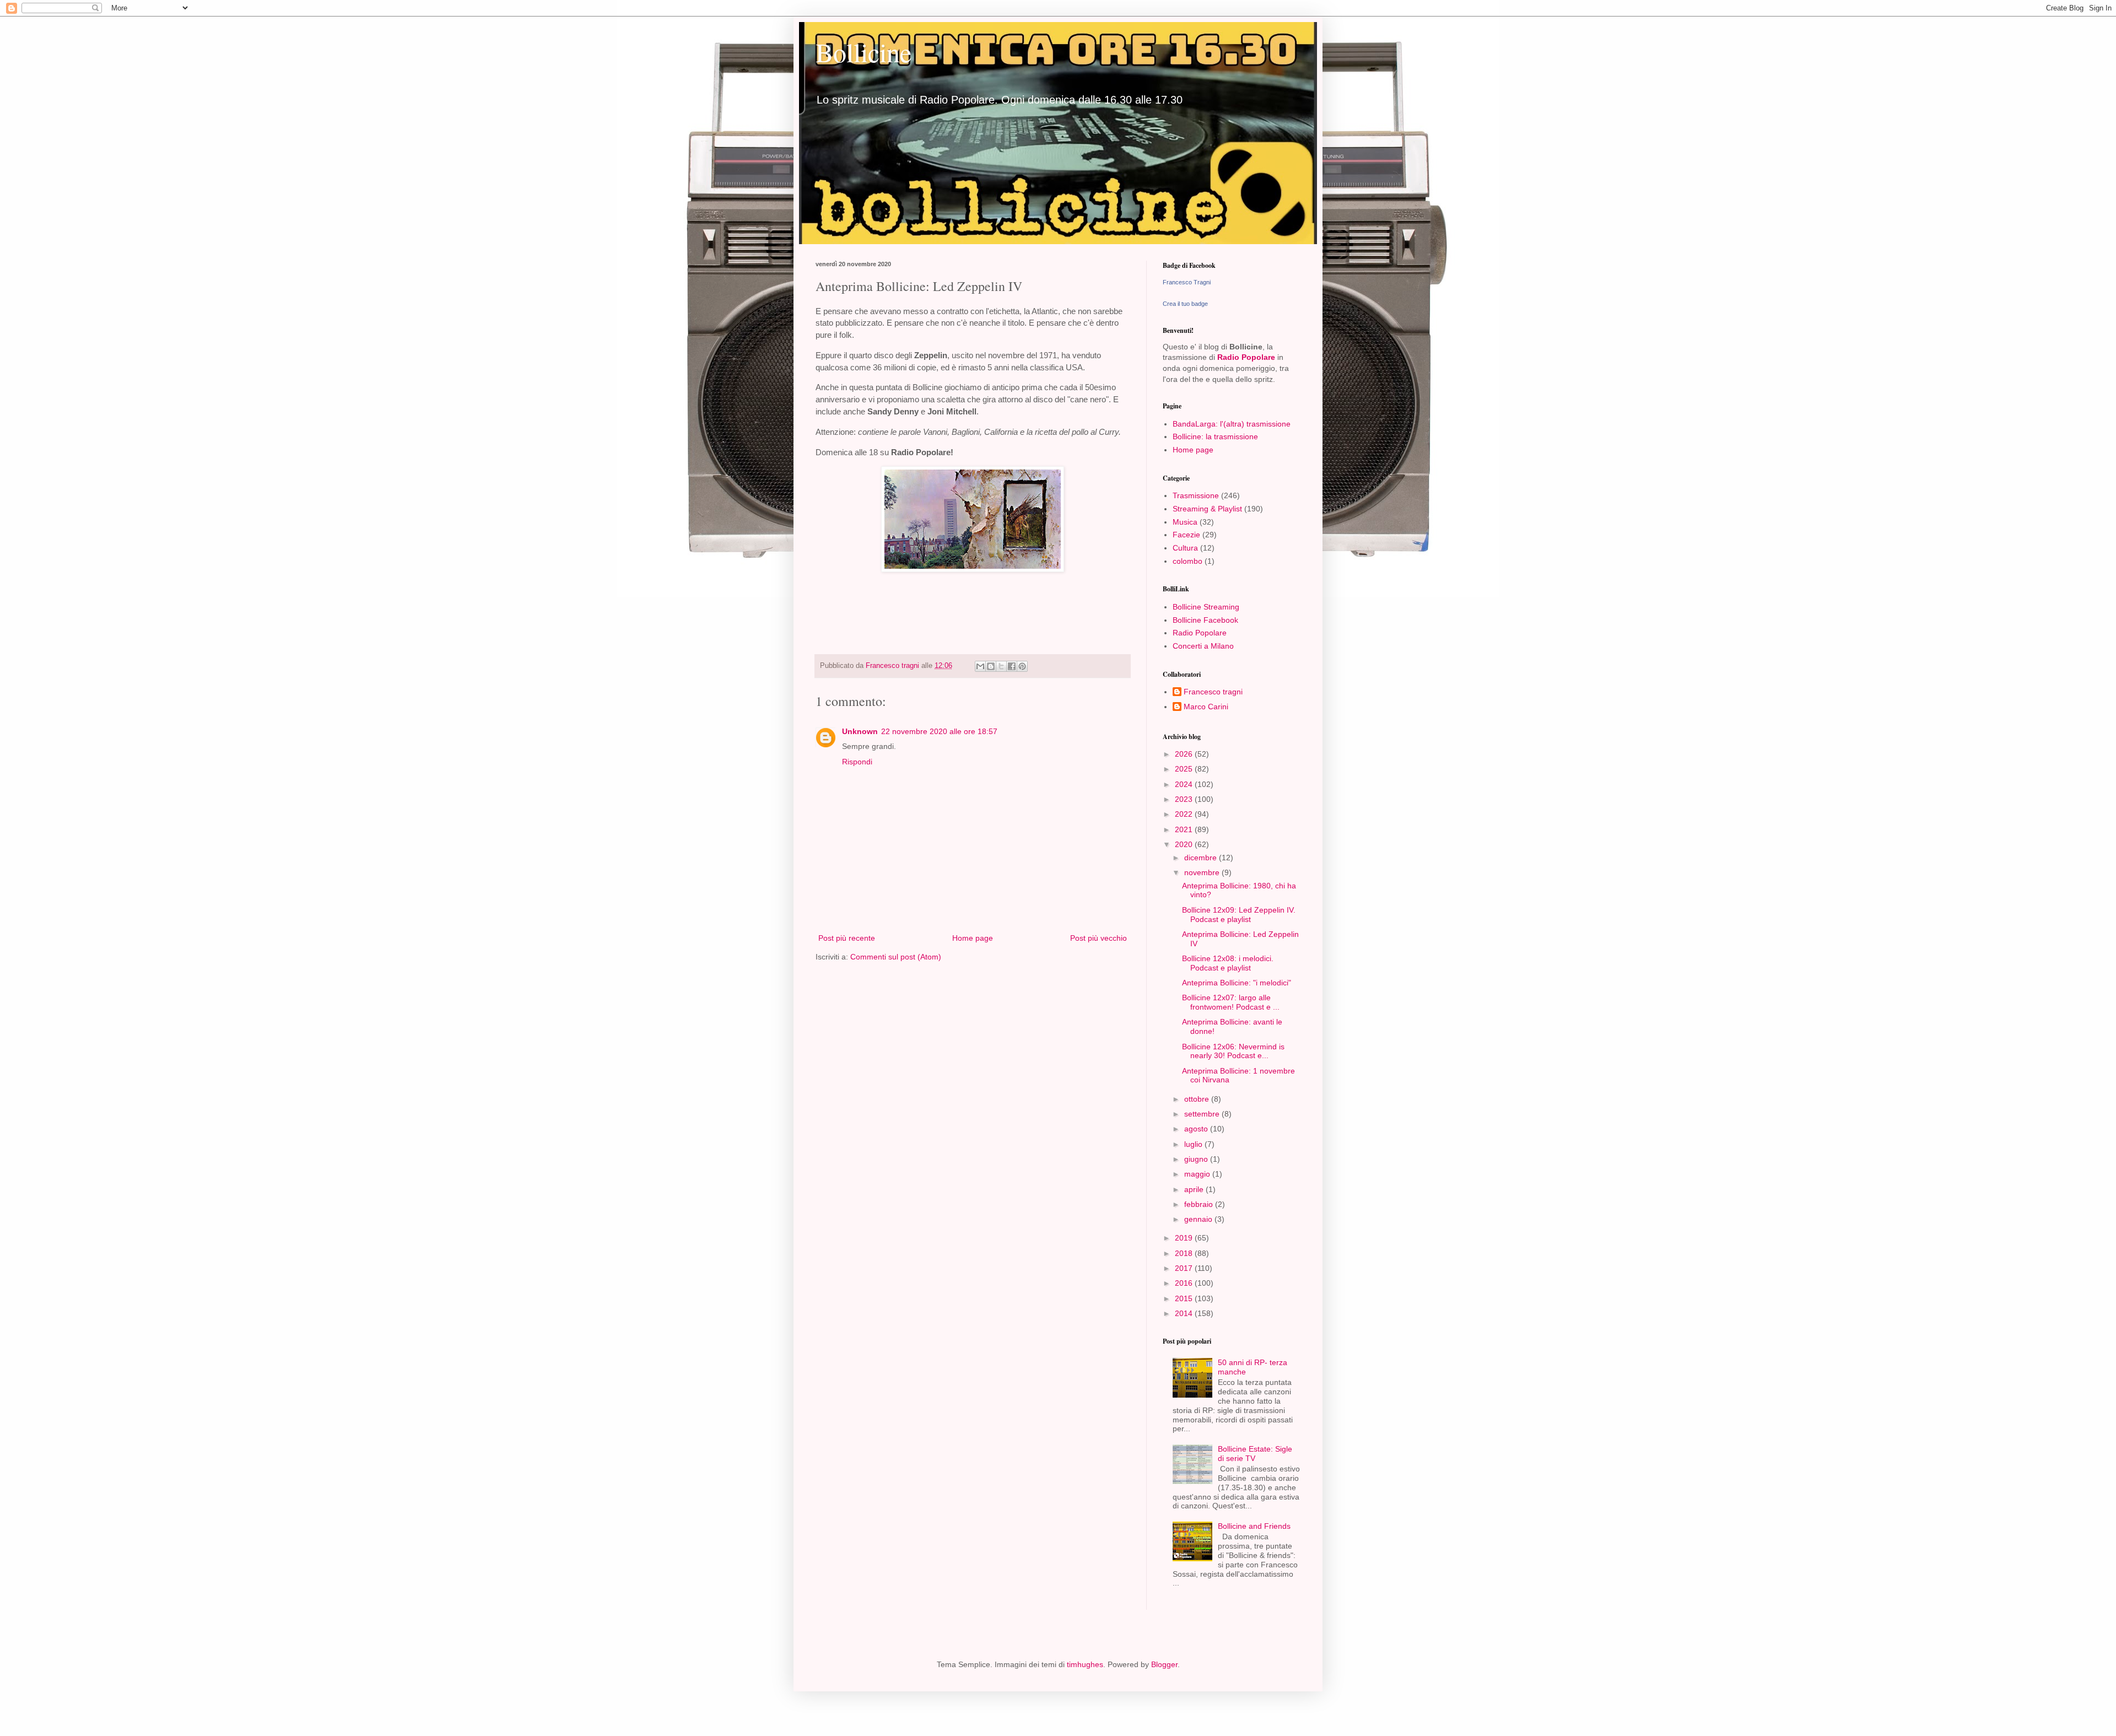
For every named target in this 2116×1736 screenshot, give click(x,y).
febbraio (1200, 1204)
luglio (1194, 1144)
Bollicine (863, 52)
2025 (1185, 769)
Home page (973, 938)
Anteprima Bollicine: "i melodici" (1237, 983)
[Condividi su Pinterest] (1022, 666)
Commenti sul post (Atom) (896, 957)
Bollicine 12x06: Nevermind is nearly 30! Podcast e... (1233, 1051)
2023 (1185, 799)
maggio (1198, 1174)
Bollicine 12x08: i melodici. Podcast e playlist (1228, 963)
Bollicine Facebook (1205, 620)
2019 (1185, 1238)
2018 (1185, 1253)
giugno (1197, 1159)
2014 (1185, 1313)
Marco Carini (1206, 707)
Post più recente (847, 938)
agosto (1197, 1129)
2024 (1185, 784)
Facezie (1186, 535)
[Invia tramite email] (980, 666)
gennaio (1199, 1219)
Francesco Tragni (1187, 282)
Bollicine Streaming (1206, 607)
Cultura (1185, 548)
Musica (1185, 522)
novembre (1203, 872)
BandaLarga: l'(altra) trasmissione (1232, 424)
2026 (1185, 754)
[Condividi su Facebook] (1012, 666)
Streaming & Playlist (1207, 509)
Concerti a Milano (1203, 646)
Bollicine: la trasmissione (1215, 436)
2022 (1185, 814)
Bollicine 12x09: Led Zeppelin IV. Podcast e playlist (1239, 915)
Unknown (860, 731)
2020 (1185, 844)
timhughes (1085, 1664)
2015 (1185, 1298)
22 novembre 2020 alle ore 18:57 (939, 731)
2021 (1185, 829)
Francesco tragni (1213, 692)
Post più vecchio (1099, 938)
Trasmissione (1196, 495)
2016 (1185, 1283)
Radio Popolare (1246, 357)
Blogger (1164, 1664)
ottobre (1198, 1099)
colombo (1187, 561)
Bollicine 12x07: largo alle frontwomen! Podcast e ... (1231, 1002)
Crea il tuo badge (1185, 304)
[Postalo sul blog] (991, 666)
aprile (1195, 1189)
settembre (1203, 1114)
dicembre (1202, 858)
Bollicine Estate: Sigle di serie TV (1255, 1454)
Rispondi (857, 762)
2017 (1185, 1268)
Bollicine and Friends (1254, 1526)
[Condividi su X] (1001, 666)
